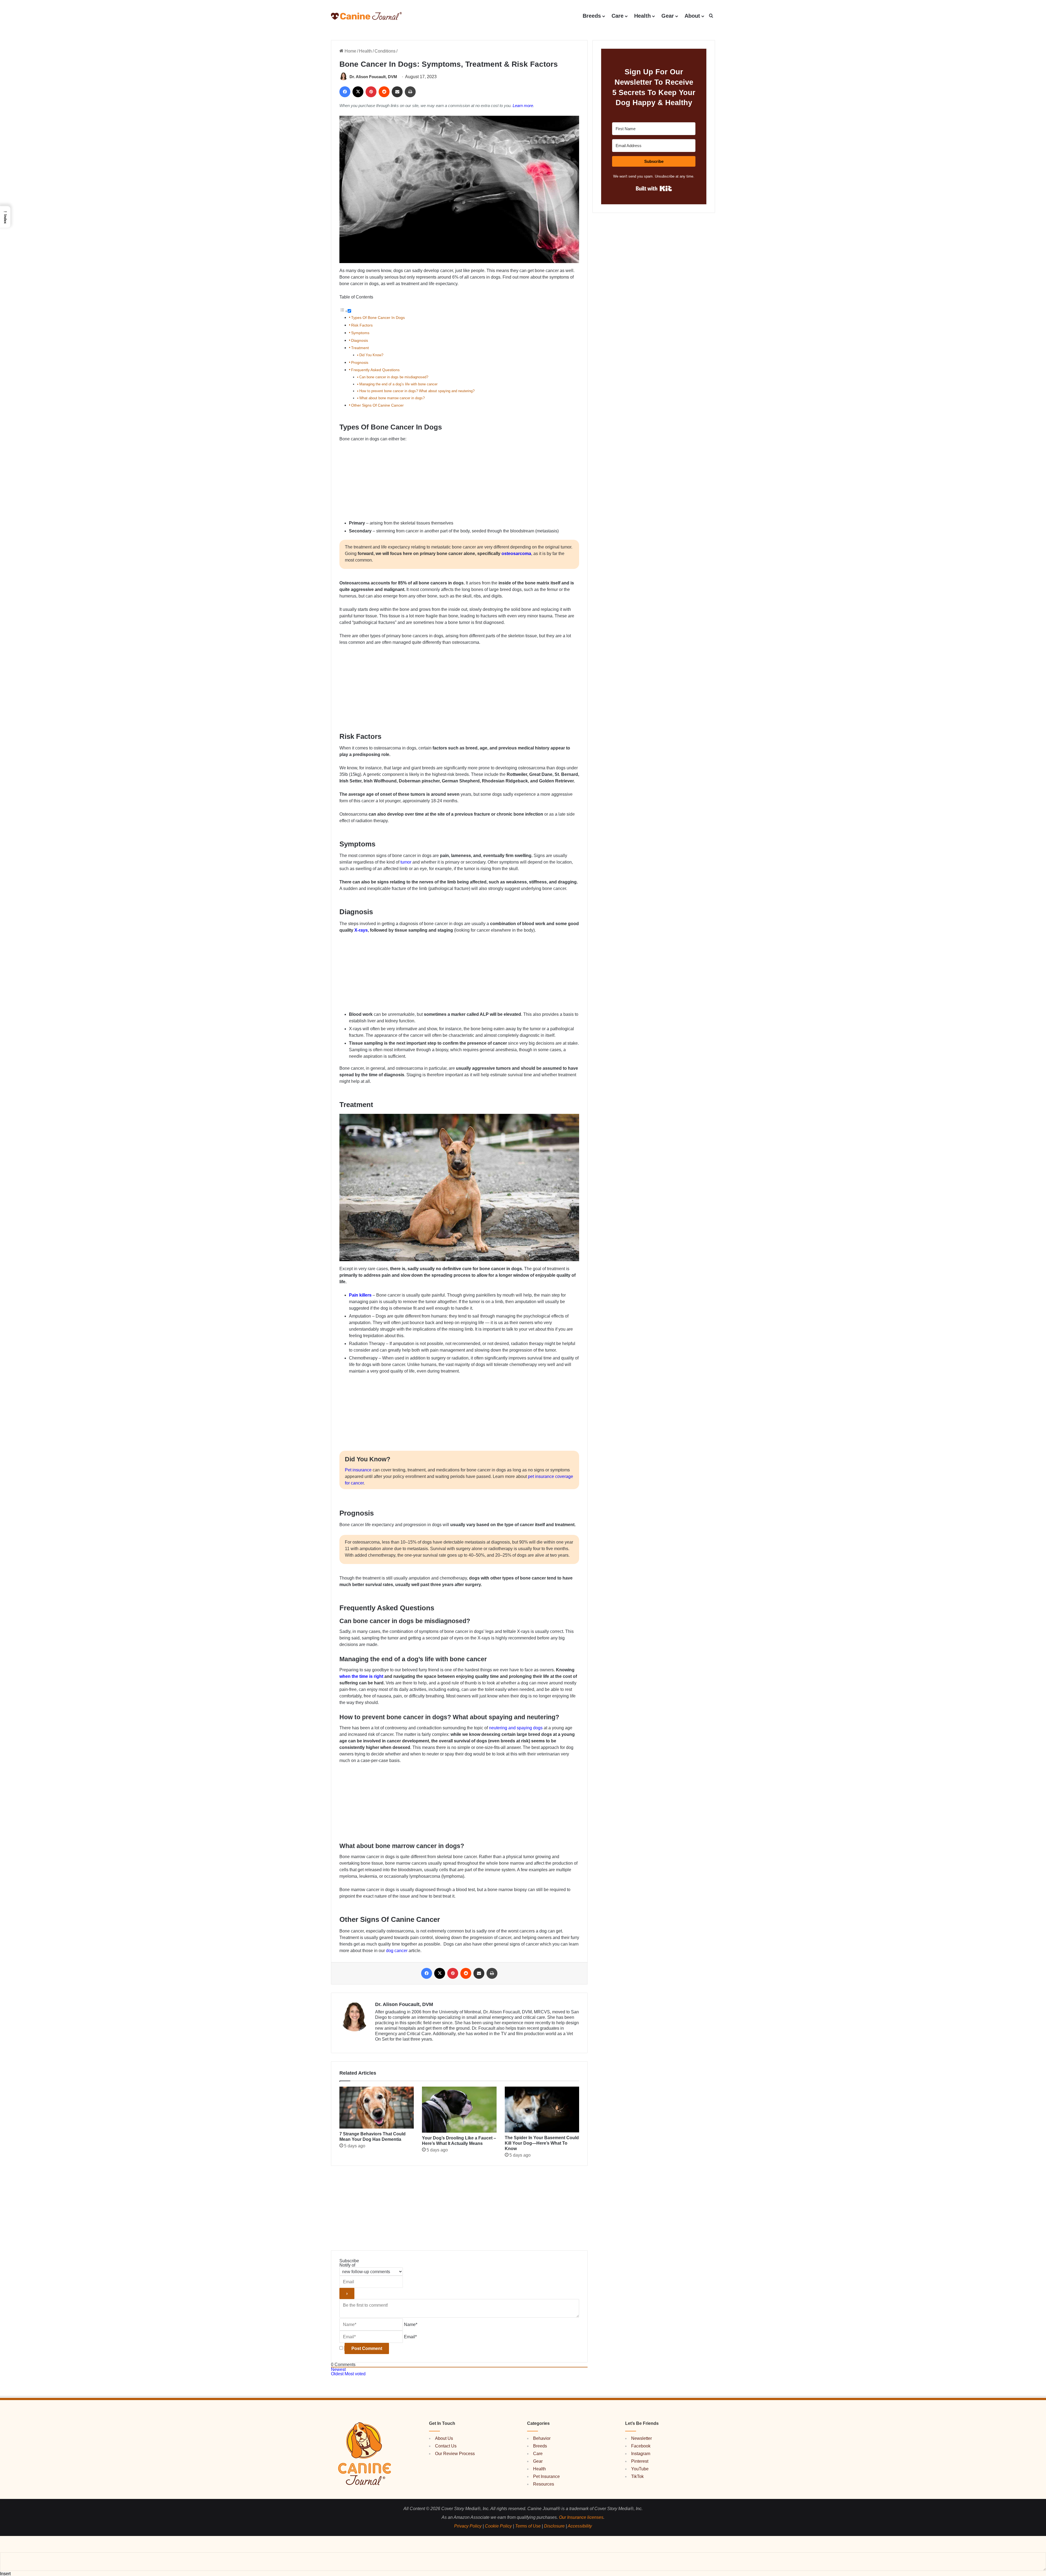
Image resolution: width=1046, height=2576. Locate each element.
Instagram (641, 2454)
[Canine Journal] (366, 16)
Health (642, 16)
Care (618, 16)
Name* (411, 2325)
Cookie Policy (498, 2526)
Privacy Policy (468, 2526)
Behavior (542, 2438)
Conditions (385, 51)
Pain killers (360, 1295)
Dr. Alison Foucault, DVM (373, 77)
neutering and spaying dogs (516, 1728)
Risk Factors (362, 325)
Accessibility (580, 2526)
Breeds (592, 16)
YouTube (640, 2469)
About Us (444, 2438)
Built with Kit (654, 188)
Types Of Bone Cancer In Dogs (378, 318)
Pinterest (640, 2461)
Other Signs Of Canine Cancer (377, 405)
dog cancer (397, 1951)
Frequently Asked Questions (375, 370)
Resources (544, 2484)
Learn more (523, 106)
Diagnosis (360, 340)
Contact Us (446, 2446)
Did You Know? (371, 355)
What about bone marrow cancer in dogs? (393, 398)
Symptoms (360, 333)
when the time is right (361, 1676)
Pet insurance (358, 1470)
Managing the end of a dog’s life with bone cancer (399, 384)
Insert (5, 2574)
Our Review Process (455, 2454)
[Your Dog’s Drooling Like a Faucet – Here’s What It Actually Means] (459, 2110)
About (692, 16)
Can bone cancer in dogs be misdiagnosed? (394, 377)
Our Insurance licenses (581, 2517)
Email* (410, 2337)
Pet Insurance (546, 2476)
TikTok (637, 2476)
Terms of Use (528, 2526)
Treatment (361, 348)
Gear (668, 16)
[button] (711, 16)
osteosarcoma (516, 554)
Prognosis (360, 362)
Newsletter (641, 2438)
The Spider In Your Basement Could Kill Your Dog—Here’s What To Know (542, 2143)
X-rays (361, 930)
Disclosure (554, 2526)
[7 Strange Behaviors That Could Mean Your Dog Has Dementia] (377, 2108)
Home (350, 51)
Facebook (641, 2446)
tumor (406, 862)
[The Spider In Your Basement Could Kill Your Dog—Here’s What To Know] (542, 2109)
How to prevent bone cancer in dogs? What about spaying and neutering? (417, 391)
